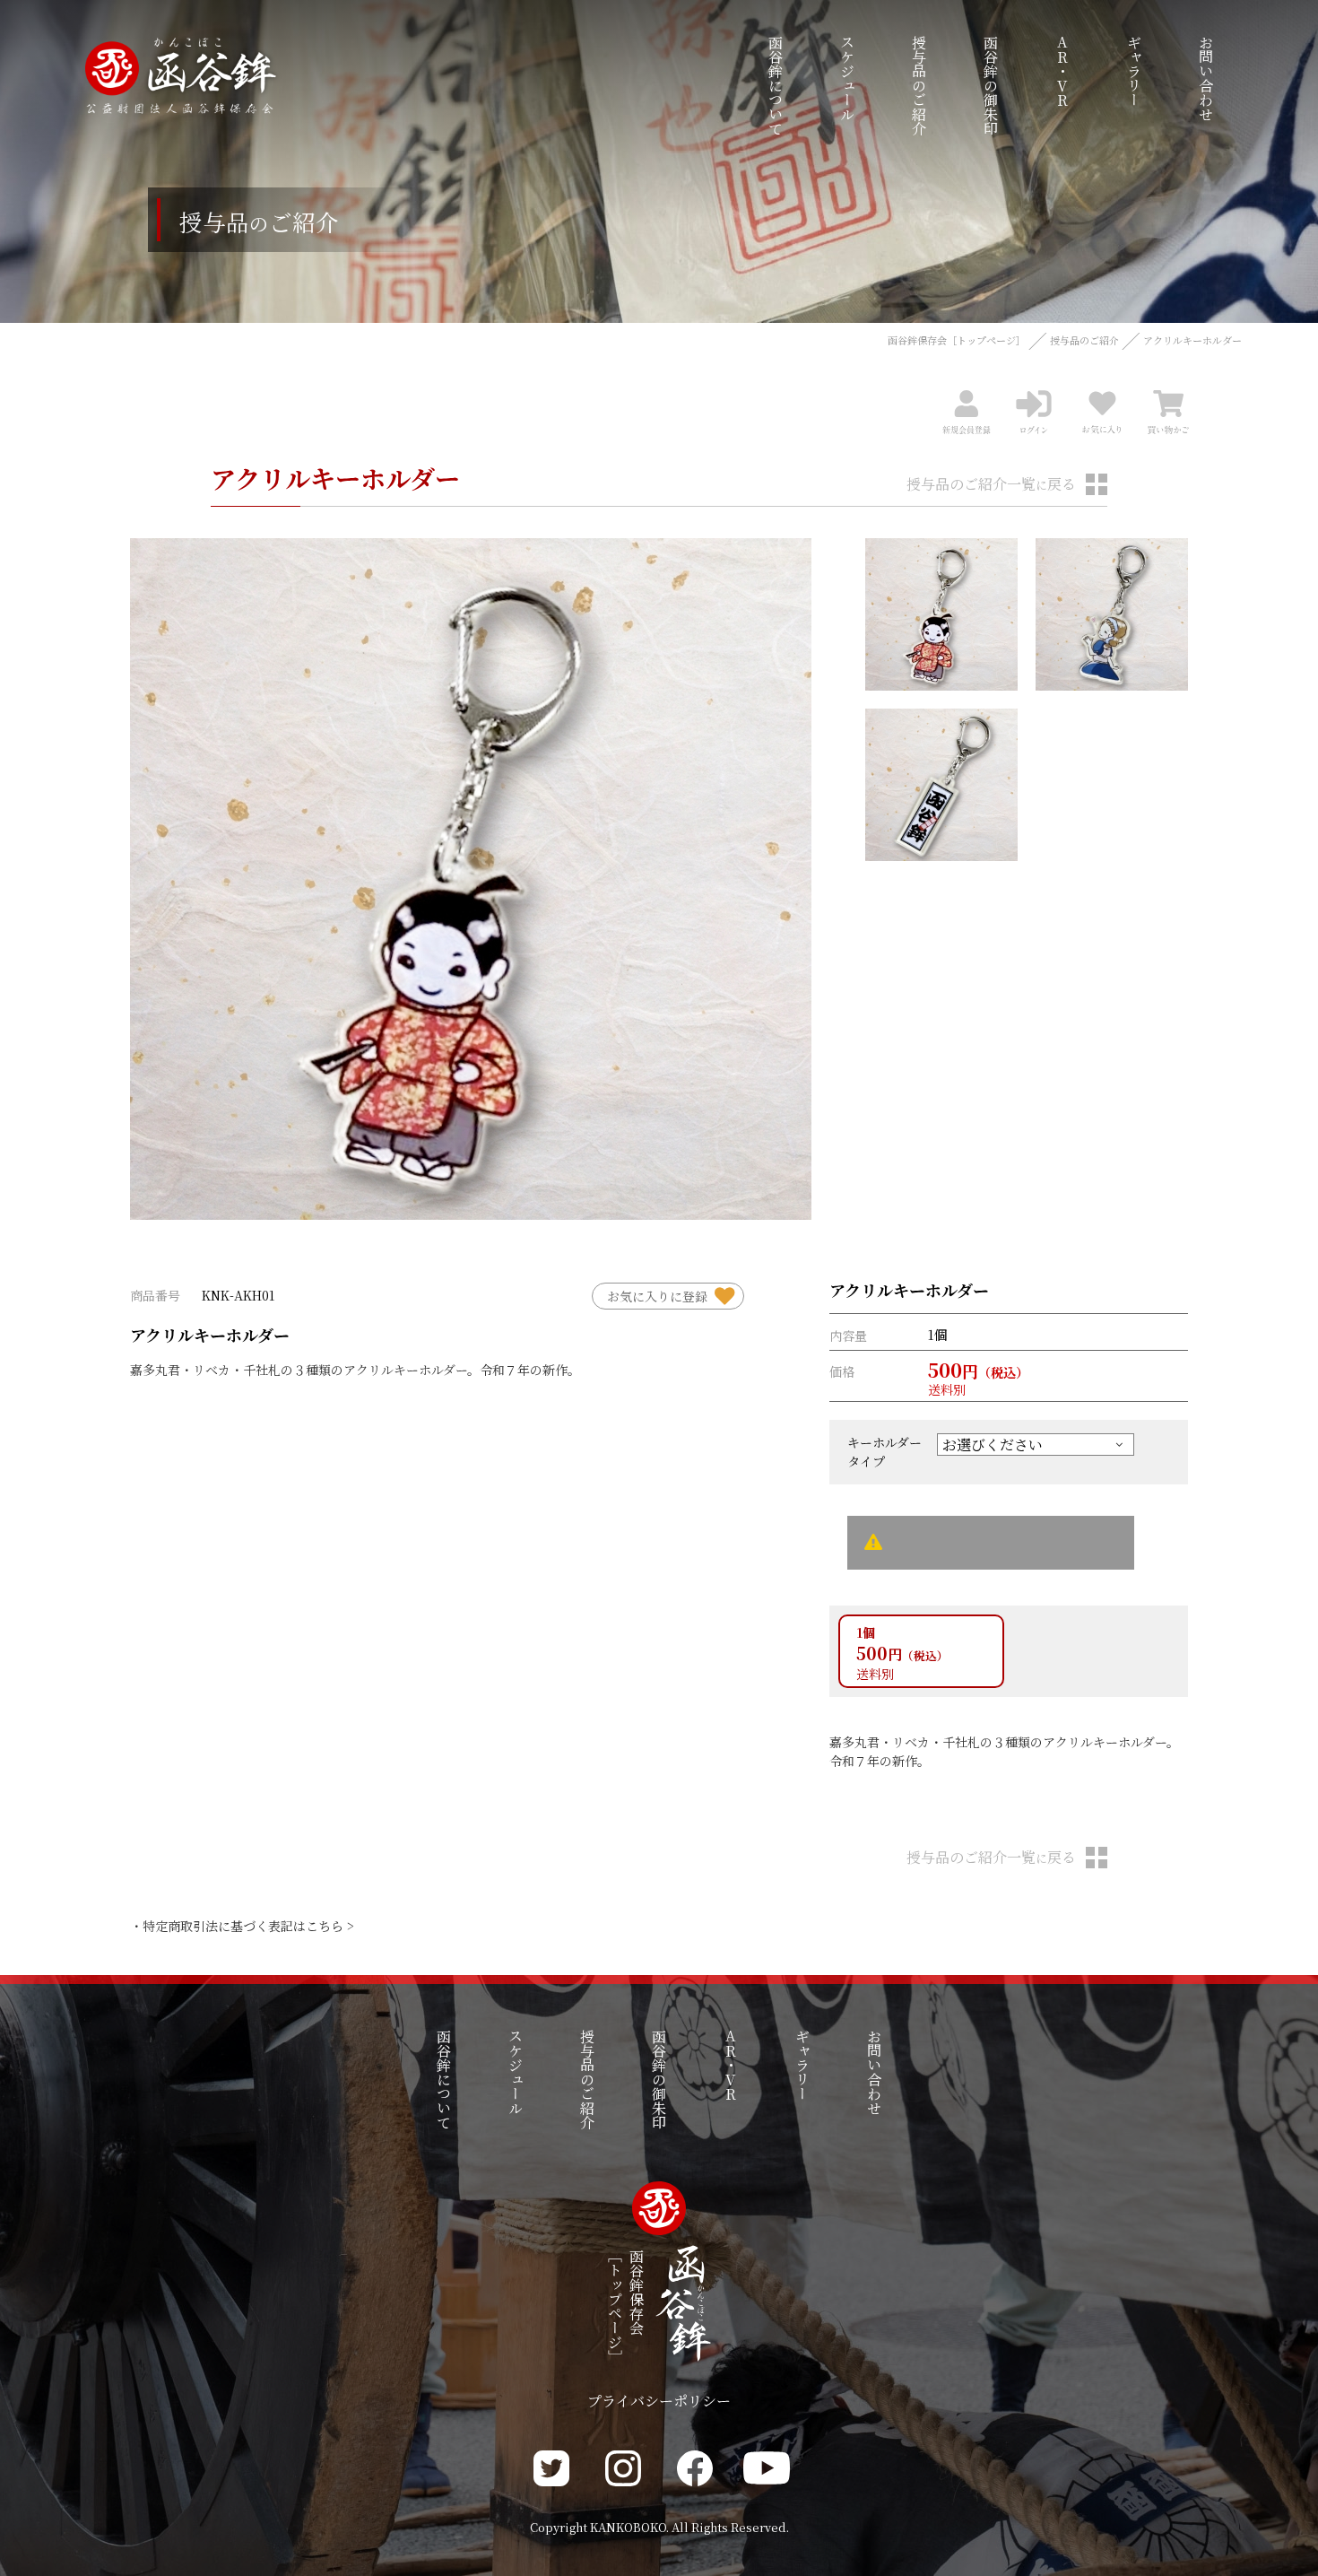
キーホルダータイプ (884, 1452)
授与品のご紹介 (1084, 340)
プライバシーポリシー (659, 2401)
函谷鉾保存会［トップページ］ (957, 340)
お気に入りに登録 (657, 1296)
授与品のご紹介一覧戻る (991, 484)
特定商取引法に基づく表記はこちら (243, 1926)
